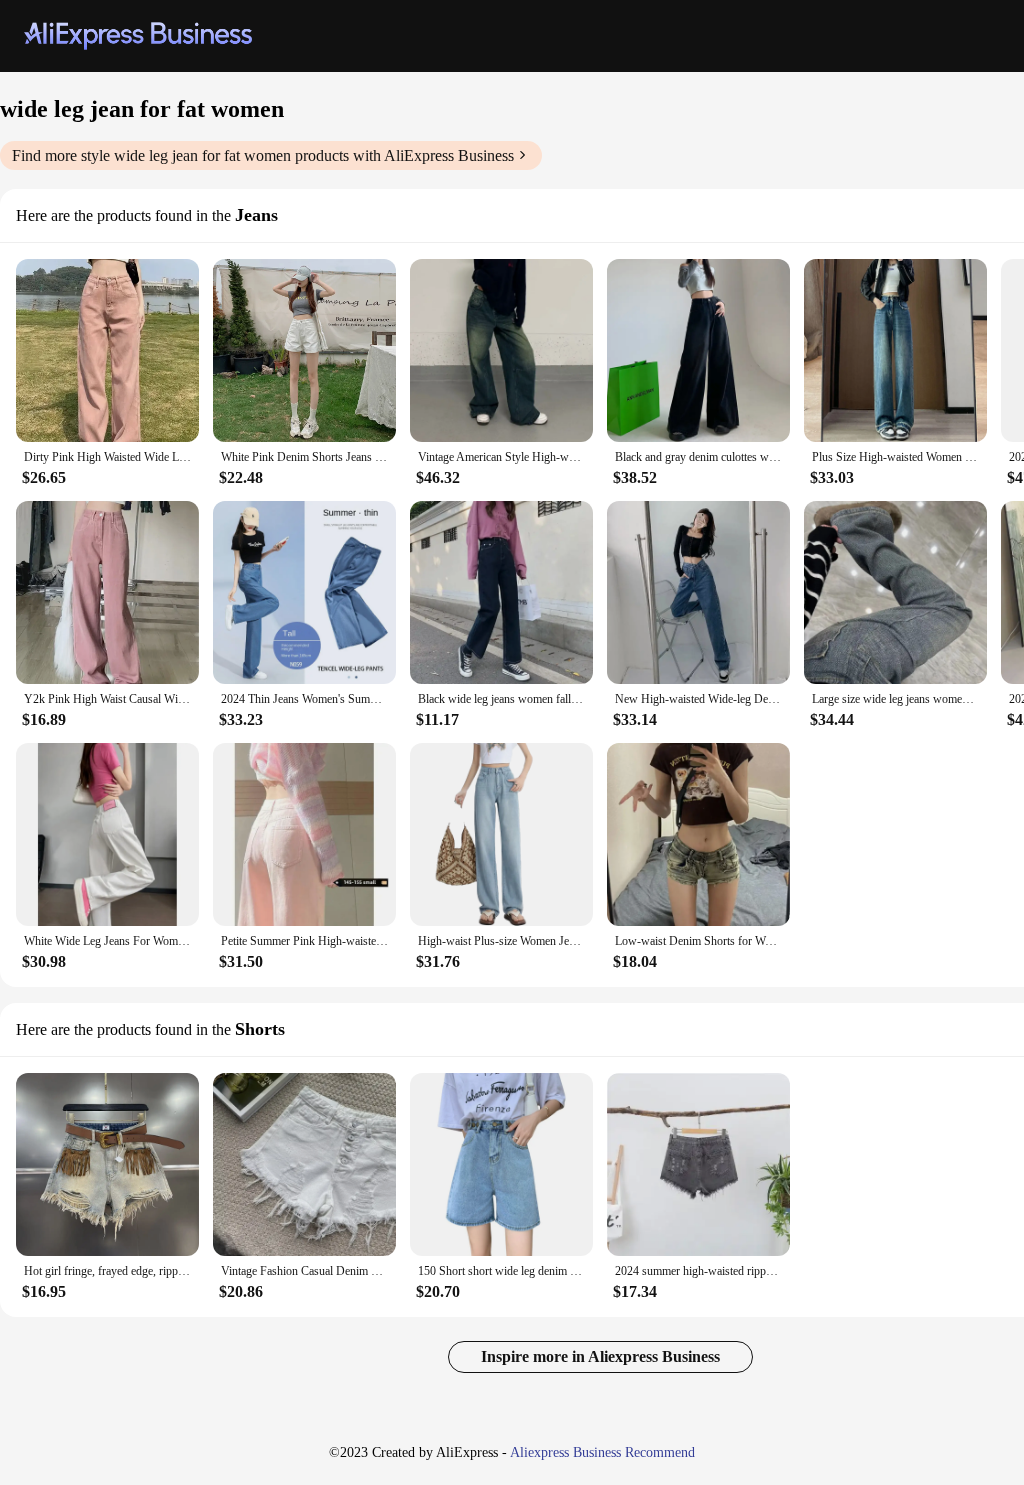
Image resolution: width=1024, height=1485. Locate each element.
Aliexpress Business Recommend (602, 1452)
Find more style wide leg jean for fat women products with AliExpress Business (263, 155)
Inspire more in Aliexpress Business (600, 1356)
